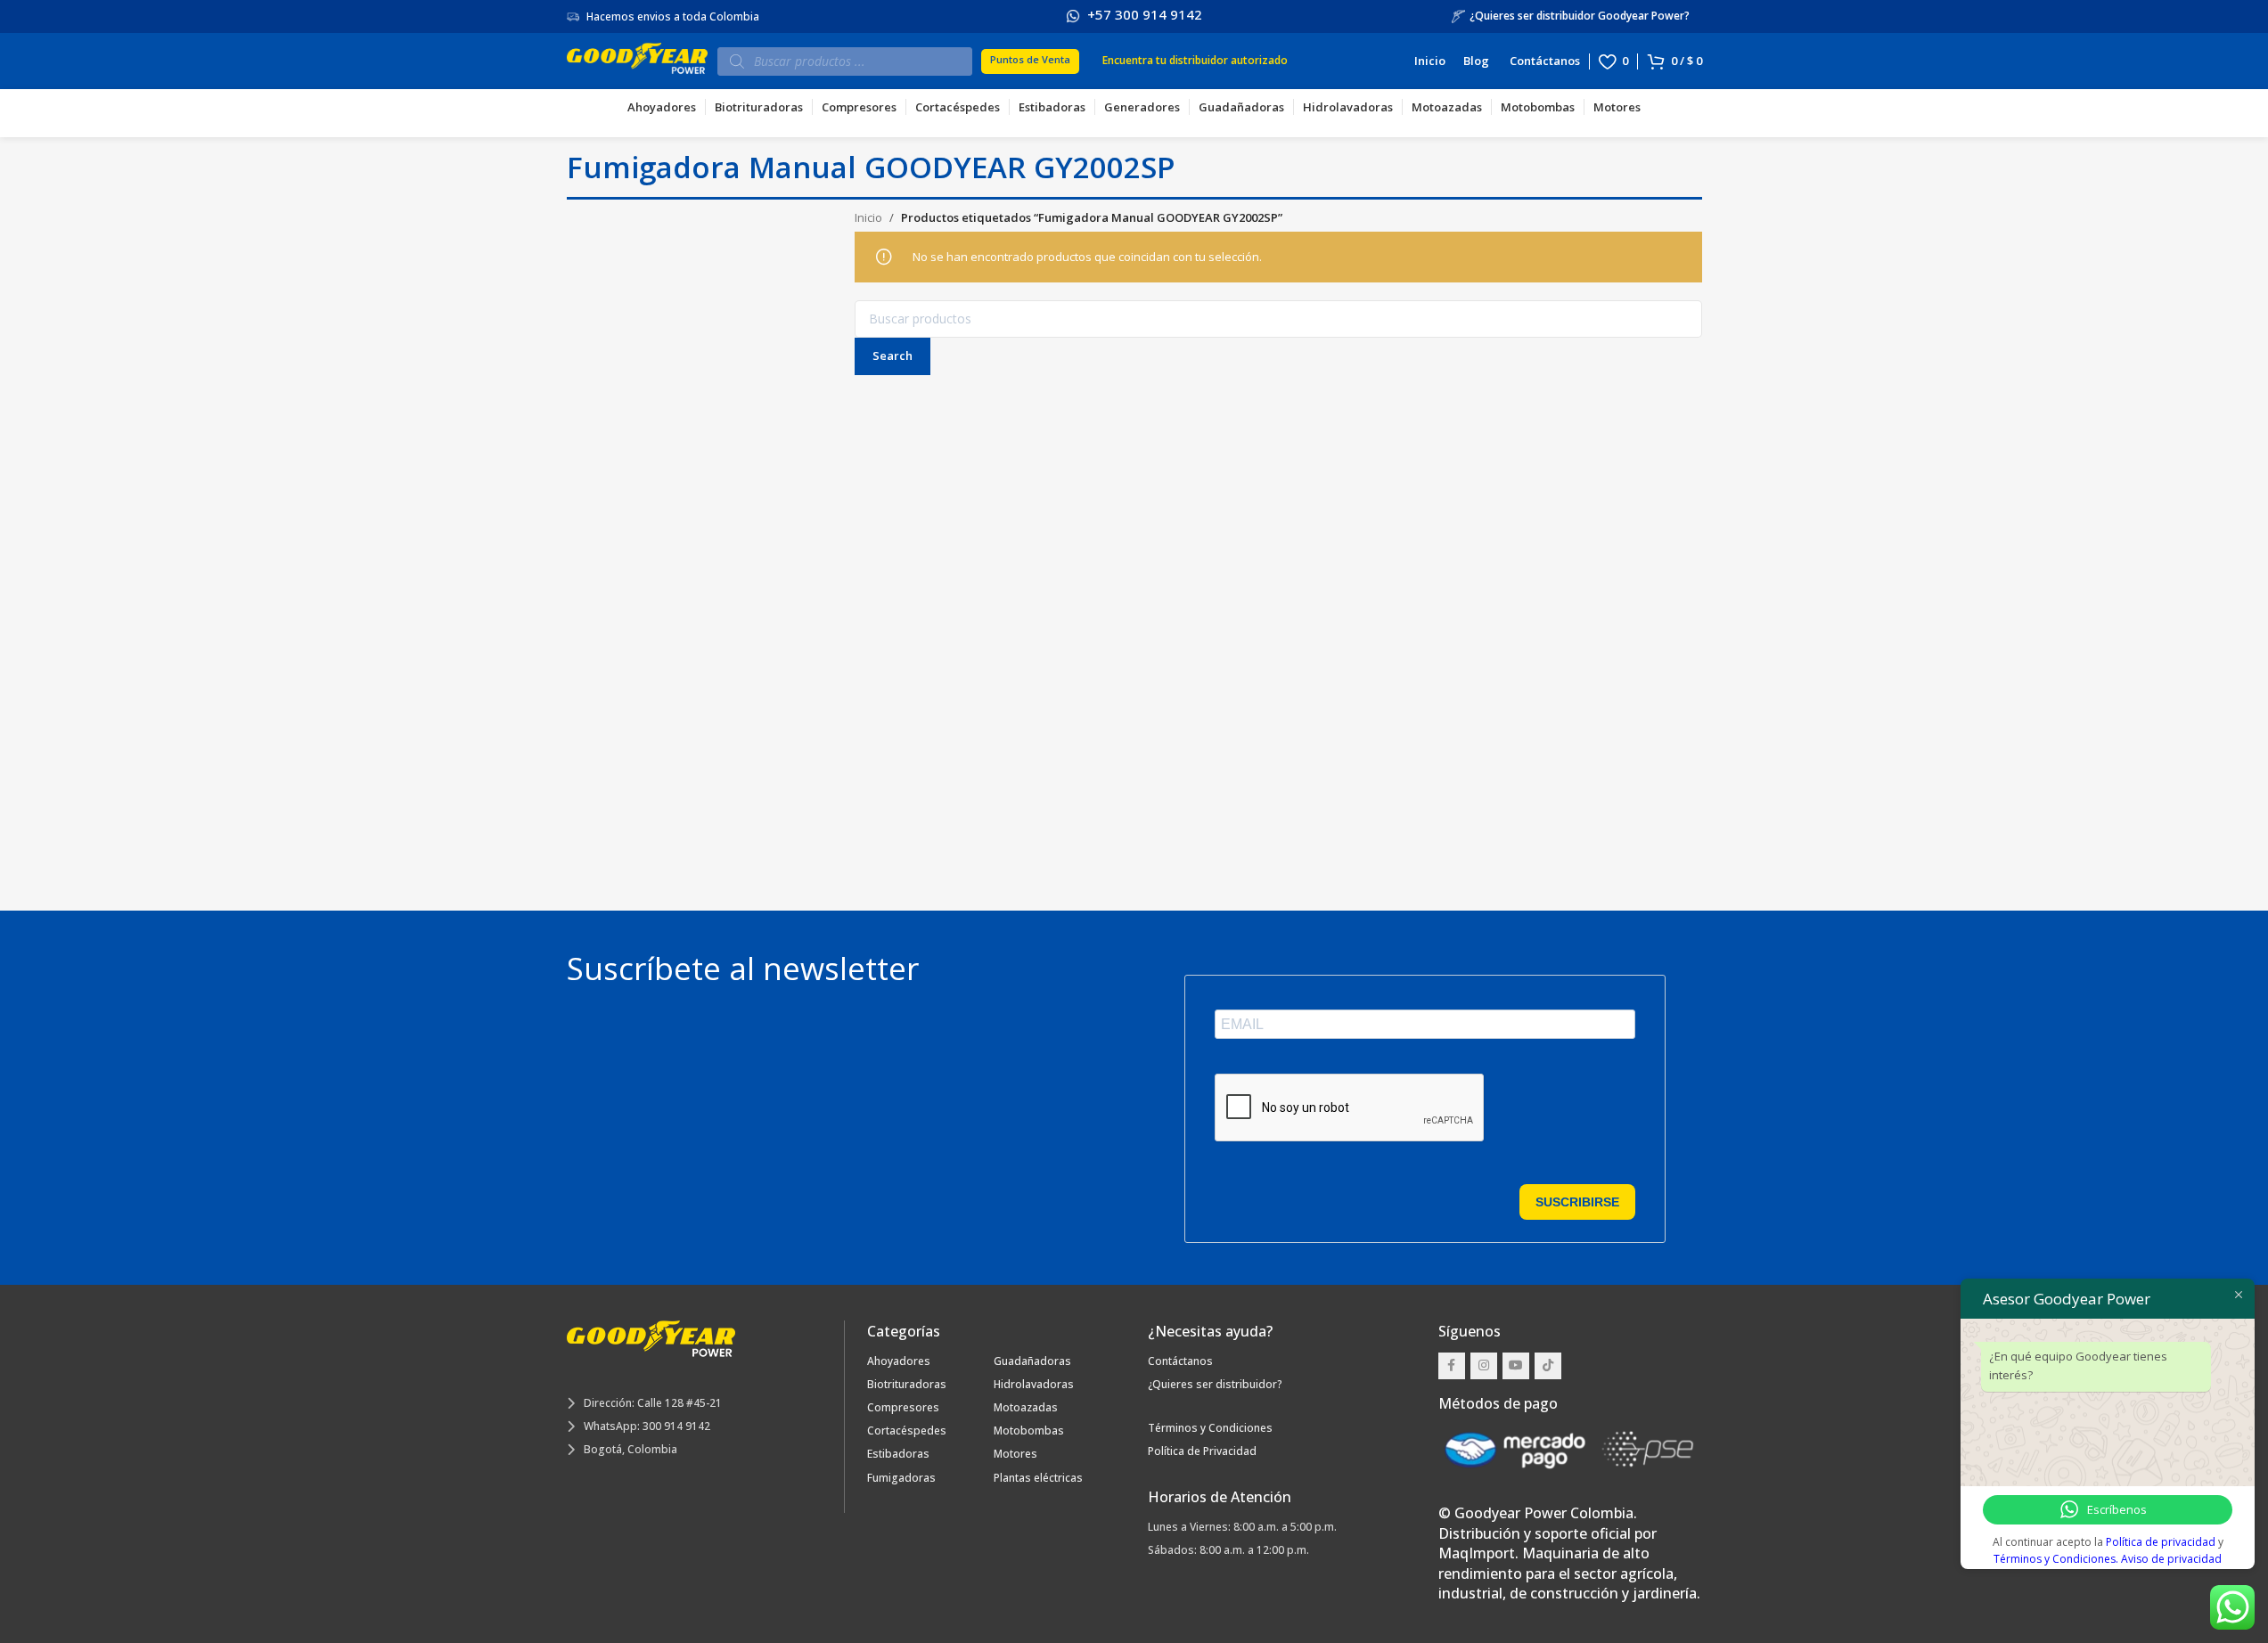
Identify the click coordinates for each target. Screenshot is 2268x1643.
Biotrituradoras (907, 1384)
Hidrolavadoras (1034, 1384)
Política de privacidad (2161, 1542)
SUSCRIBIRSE (1577, 1202)
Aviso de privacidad (2171, 1559)
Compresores (903, 1407)
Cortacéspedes (907, 1430)
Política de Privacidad (1202, 1451)
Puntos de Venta (1028, 59)
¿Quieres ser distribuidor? (1215, 1384)
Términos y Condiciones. (2057, 1559)
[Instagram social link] (1484, 1366)
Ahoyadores (899, 1361)
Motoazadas (1026, 1407)
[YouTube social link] (1516, 1366)
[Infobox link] (1134, 16)
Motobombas (1029, 1430)
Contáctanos (1180, 1361)
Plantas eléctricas (1038, 1478)
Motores (1015, 1454)
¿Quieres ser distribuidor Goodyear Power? (1580, 16)
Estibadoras (898, 1454)
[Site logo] (638, 60)
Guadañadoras (1032, 1361)
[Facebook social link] (1452, 1366)
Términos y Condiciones (1210, 1428)
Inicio (868, 217)
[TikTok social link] (1548, 1366)
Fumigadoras (901, 1478)
